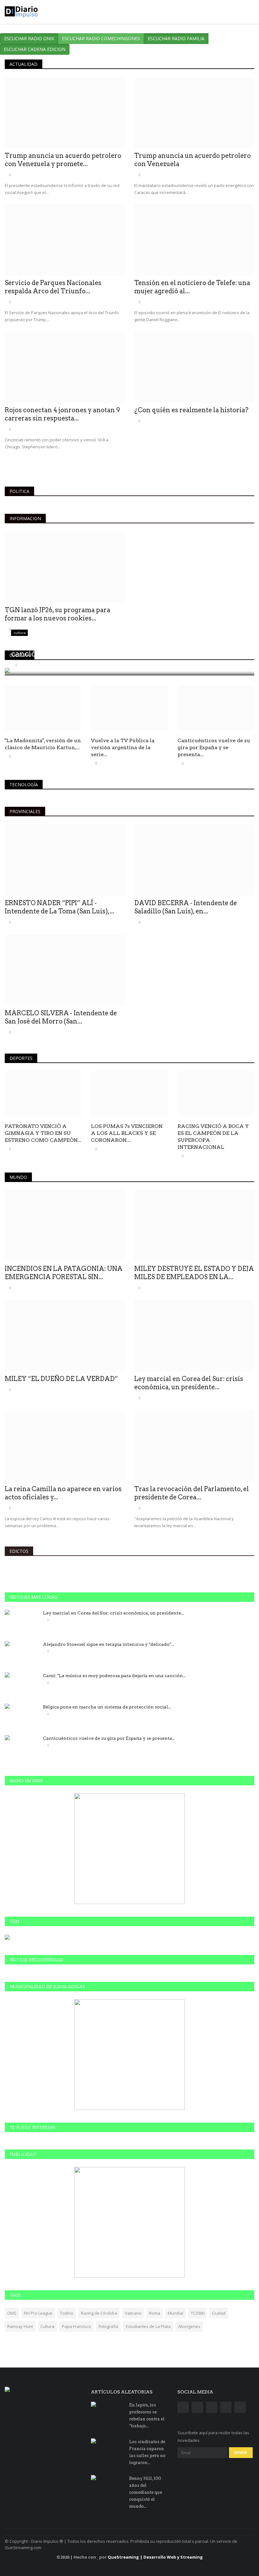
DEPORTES (21, 1058)
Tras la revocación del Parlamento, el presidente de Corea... (192, 1493)
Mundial (175, 2313)
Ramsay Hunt (20, 2326)
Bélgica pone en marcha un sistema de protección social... (107, 1707)
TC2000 (198, 2313)
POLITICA (19, 491)
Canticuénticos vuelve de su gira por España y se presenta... (214, 747)
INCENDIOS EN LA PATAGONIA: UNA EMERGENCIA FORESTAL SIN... (64, 1273)
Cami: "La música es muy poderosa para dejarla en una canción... (114, 1676)
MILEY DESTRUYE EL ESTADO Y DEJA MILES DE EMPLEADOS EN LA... (194, 1273)
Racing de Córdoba (99, 2313)
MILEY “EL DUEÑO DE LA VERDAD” (61, 1379)
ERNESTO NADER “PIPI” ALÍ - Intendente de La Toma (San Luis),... (60, 907)
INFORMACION (25, 518)
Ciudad (219, 2313)
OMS (12, 2313)
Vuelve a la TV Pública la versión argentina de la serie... (123, 747)
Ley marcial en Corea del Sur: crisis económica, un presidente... (189, 1383)
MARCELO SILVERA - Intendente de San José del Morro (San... (61, 1017)
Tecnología (24, 784)
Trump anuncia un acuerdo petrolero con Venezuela (193, 160)
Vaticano (133, 2313)
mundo (18, 1177)
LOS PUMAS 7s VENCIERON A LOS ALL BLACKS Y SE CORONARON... (127, 1133)
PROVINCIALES (25, 811)
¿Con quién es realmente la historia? (191, 410)
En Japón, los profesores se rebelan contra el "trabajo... (147, 2415)
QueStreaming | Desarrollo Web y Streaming (155, 2557)
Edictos (19, 1551)
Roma (155, 2313)
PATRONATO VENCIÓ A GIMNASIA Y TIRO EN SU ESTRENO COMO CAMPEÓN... (43, 1133)
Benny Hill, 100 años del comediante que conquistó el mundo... (146, 2492)
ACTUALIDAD (24, 64)
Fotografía (108, 2326)
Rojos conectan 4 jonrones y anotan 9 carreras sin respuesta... (62, 414)
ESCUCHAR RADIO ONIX (29, 38)
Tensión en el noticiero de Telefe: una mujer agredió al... (192, 287)
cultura (20, 655)
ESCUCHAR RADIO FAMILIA (176, 38)
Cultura (47, 2326)
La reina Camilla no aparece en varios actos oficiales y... (63, 1493)
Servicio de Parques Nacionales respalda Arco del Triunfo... (53, 287)
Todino (67, 2313)
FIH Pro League (38, 2313)
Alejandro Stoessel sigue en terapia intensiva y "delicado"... (108, 1644)
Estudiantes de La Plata (148, 2326)
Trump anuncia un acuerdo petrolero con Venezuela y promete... (63, 160)
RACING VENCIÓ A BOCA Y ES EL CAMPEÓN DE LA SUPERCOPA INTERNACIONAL (213, 1137)
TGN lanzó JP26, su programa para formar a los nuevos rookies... (57, 614)
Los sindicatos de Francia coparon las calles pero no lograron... (147, 2452)
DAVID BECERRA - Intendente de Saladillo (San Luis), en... (186, 907)
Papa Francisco (76, 2326)
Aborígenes (189, 2326)
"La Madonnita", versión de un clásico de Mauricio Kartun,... (43, 744)
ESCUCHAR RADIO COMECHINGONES (101, 38)
